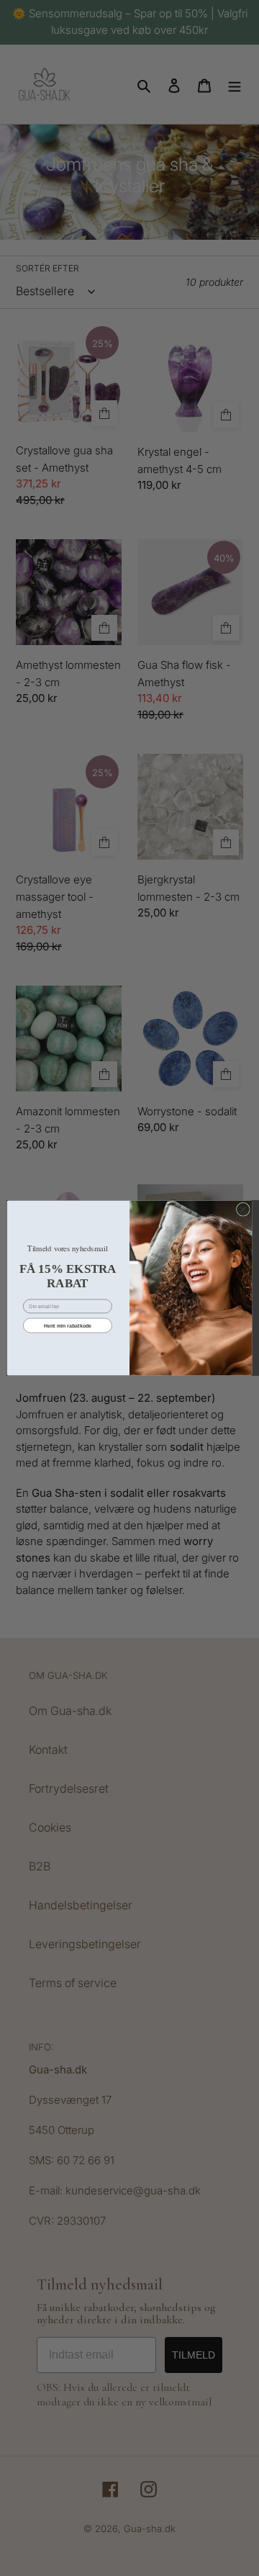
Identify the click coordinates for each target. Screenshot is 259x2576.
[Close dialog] (243, 1209)
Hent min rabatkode (68, 1325)
